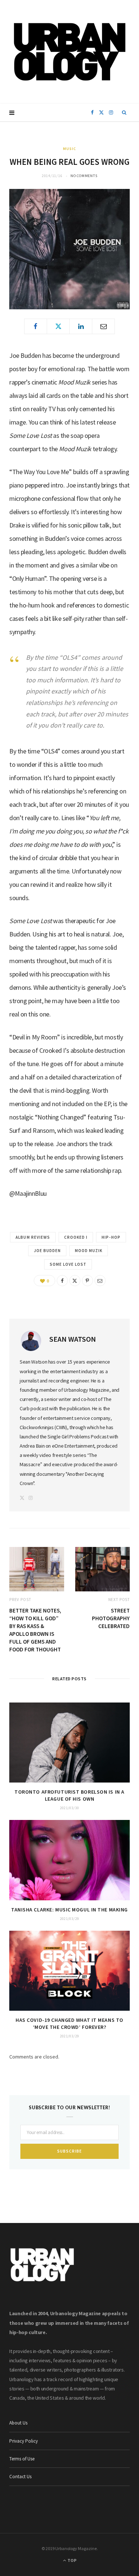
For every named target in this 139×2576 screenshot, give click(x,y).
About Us (18, 2423)
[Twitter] (58, 326)
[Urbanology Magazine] (69, 52)
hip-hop (111, 1237)
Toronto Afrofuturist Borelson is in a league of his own (69, 1795)
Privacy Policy (24, 2441)
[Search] (124, 113)
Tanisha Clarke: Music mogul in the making (69, 1910)
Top (72, 2560)
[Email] (103, 326)
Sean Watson (73, 1339)
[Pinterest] (87, 1281)
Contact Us (20, 2477)
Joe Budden (47, 1251)
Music (69, 149)
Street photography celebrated (111, 1618)
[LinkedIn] (81, 326)
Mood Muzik (89, 1251)
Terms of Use (22, 2459)
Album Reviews (33, 1237)
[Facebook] (36, 326)
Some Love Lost (68, 1264)
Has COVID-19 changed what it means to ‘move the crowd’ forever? (69, 2023)
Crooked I (76, 1237)
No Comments (84, 176)
